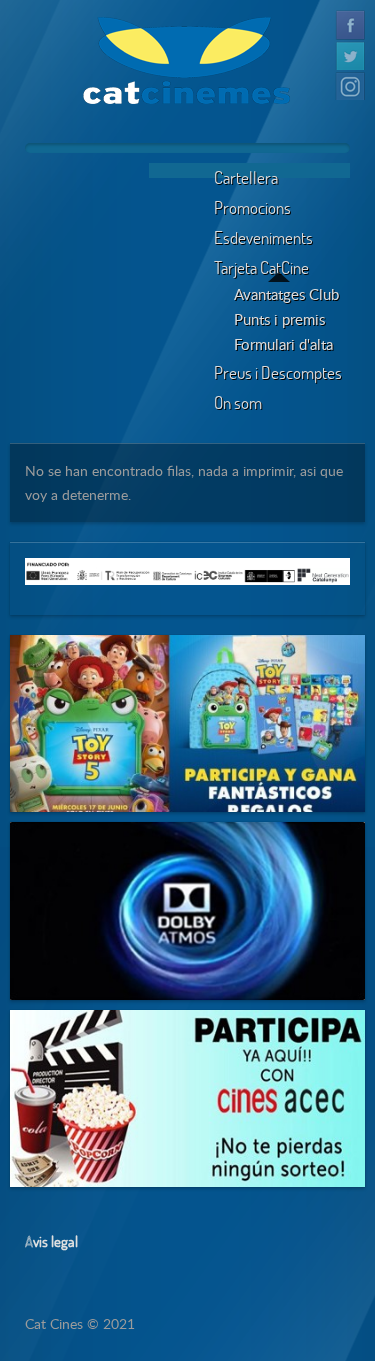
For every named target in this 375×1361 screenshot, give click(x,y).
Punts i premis (279, 319)
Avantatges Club (286, 294)
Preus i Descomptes (278, 372)
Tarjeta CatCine (261, 267)
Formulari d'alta (283, 344)
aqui (95, 697)
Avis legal (51, 1241)
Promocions (252, 207)
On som (238, 402)
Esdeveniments (263, 237)
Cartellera (246, 177)
